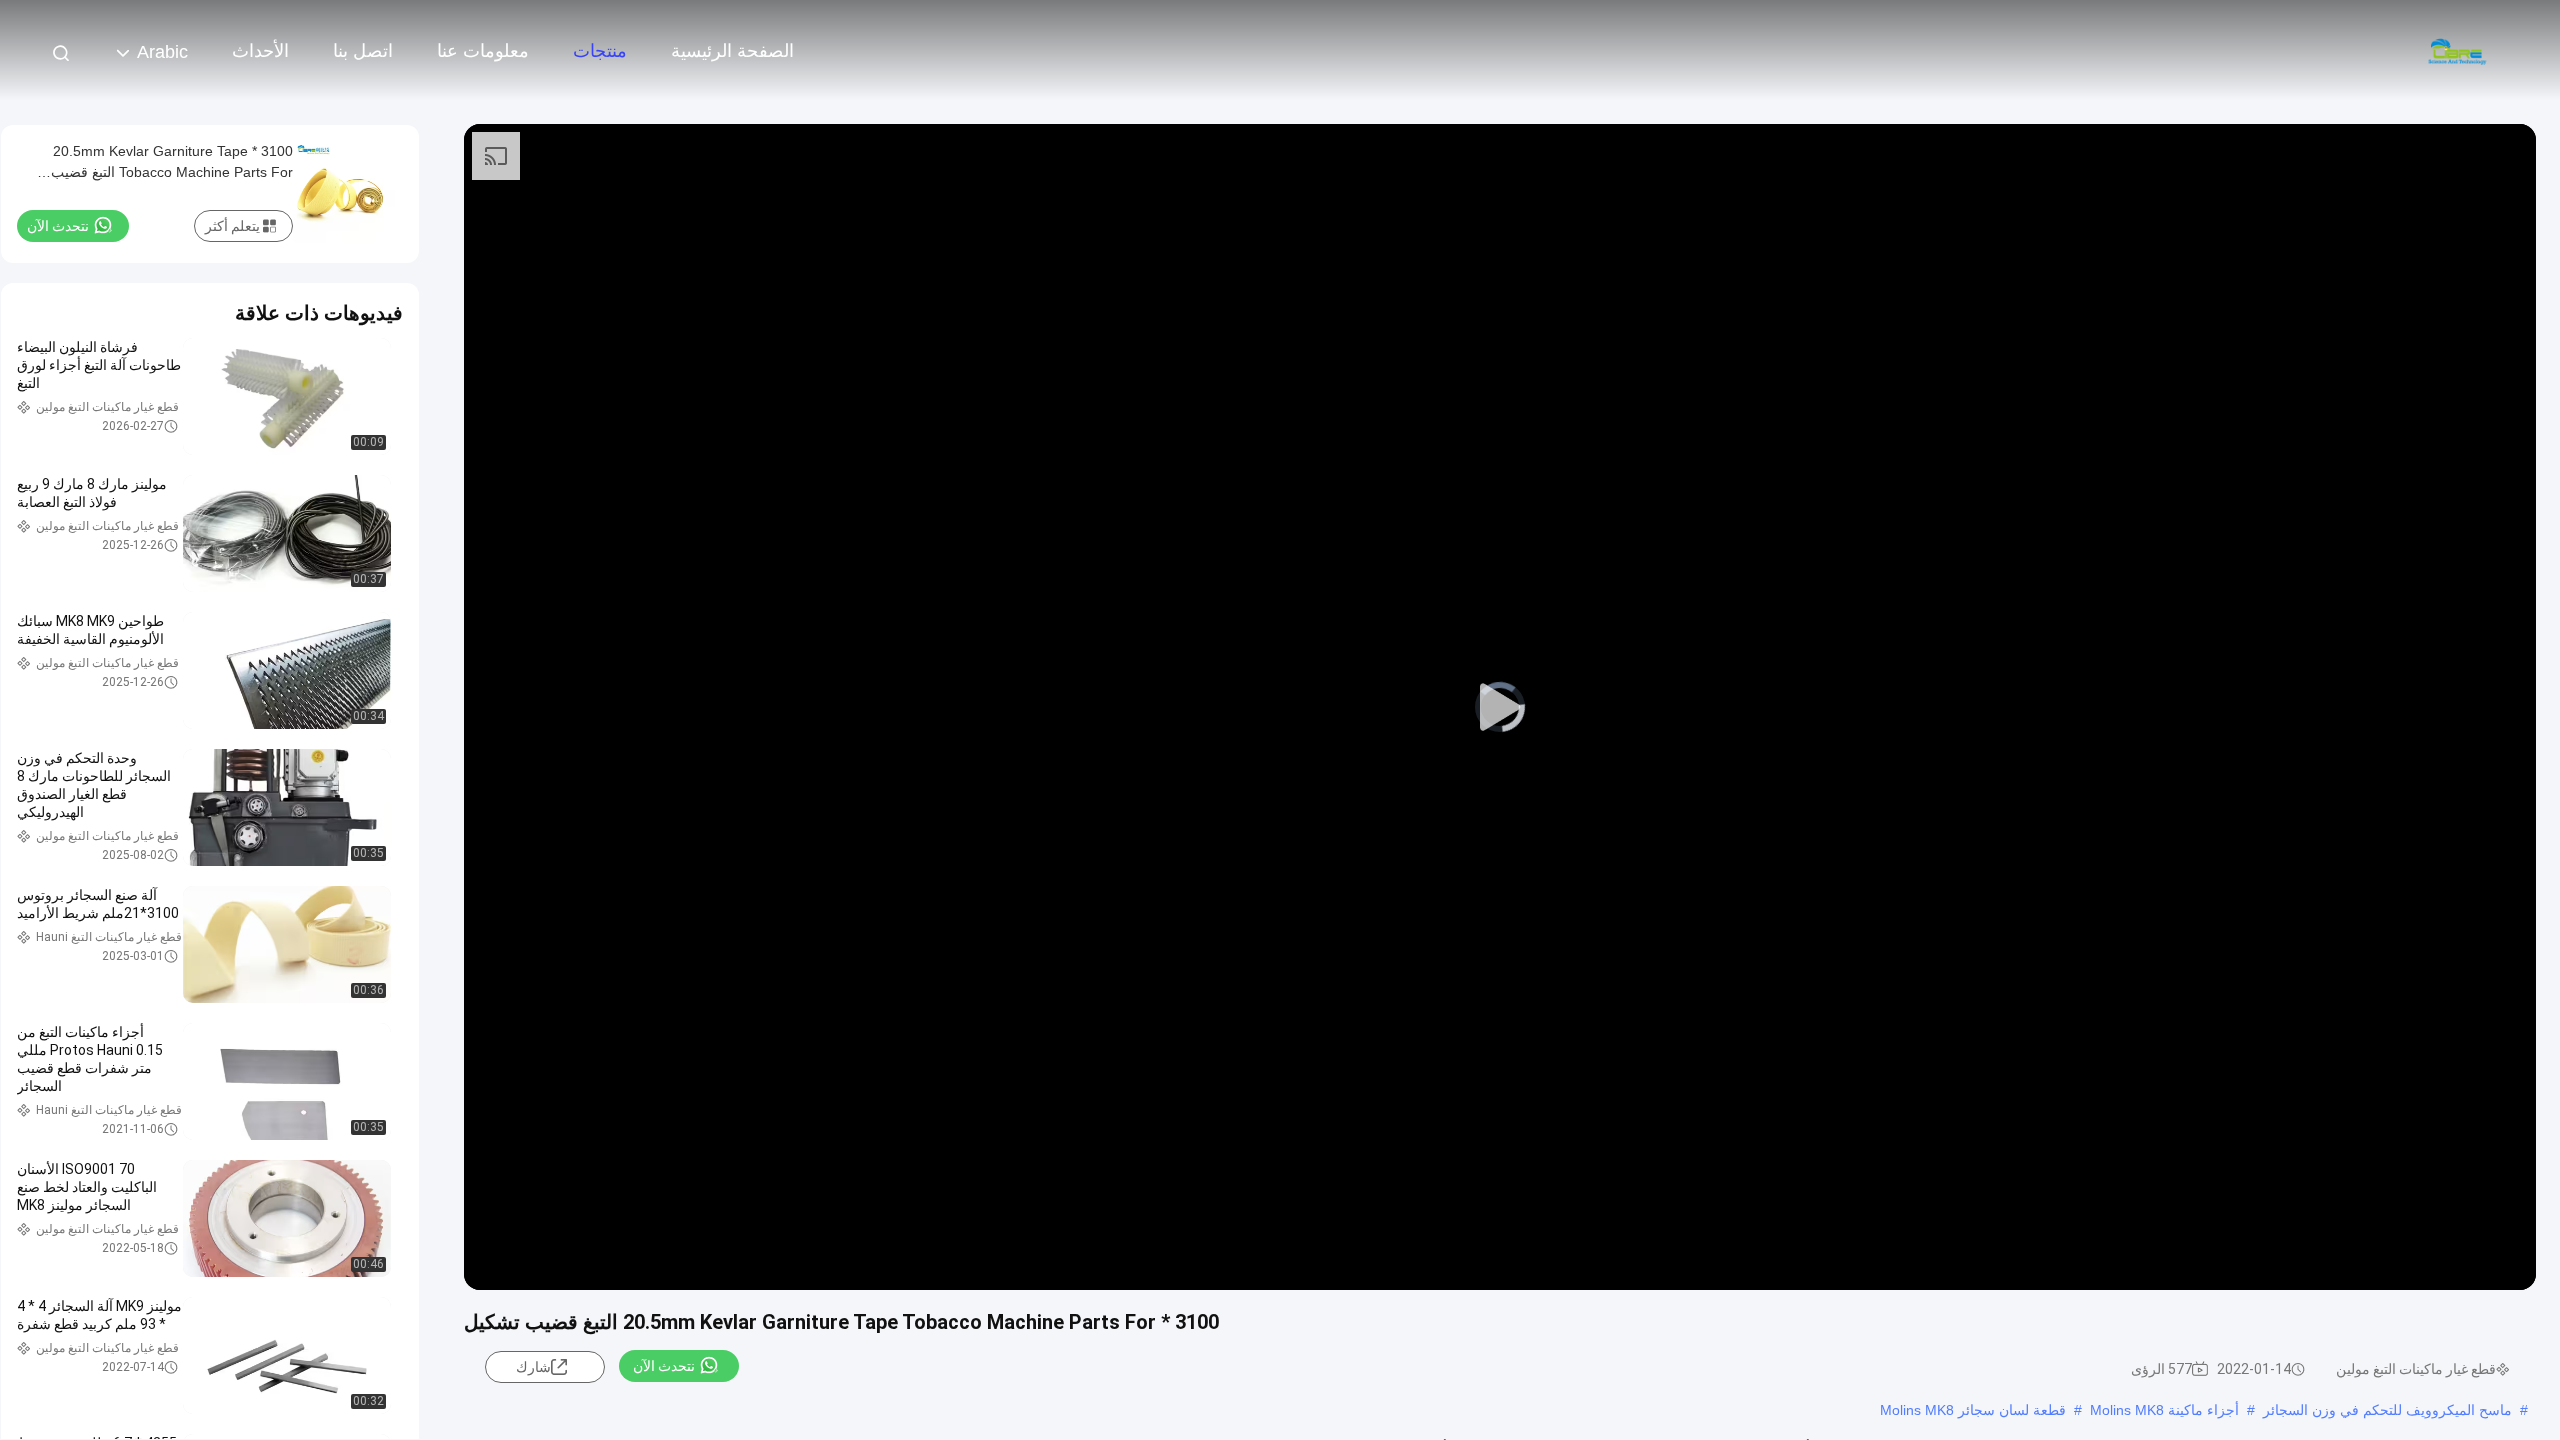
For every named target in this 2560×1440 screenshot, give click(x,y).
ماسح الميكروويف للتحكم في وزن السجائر (2387, 1410)
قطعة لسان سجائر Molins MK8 (1973, 1410)
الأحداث (260, 51)
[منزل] (2460, 50)
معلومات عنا (483, 51)
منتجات (600, 51)
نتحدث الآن (664, 1366)
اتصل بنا (363, 51)
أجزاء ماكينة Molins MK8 (2164, 1410)
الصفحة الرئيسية (732, 51)
